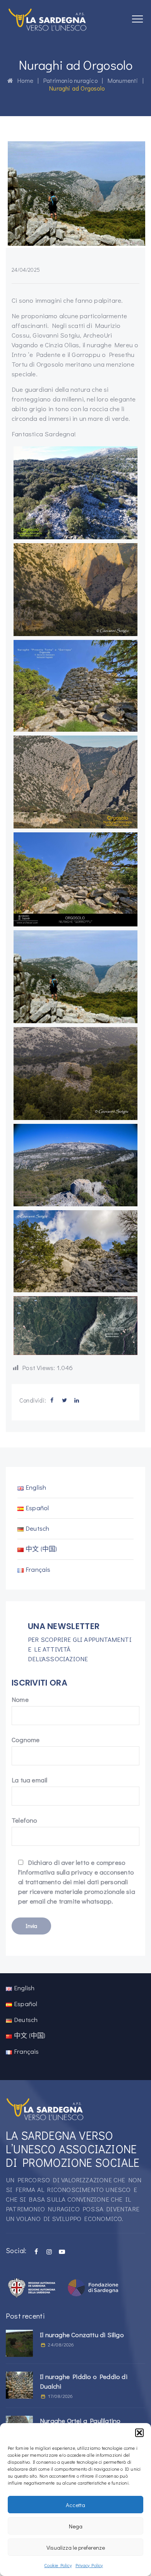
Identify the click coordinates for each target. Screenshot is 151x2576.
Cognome (26, 1740)
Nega (76, 2526)
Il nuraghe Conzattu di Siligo (82, 2335)
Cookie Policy (58, 2565)
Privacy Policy (89, 2565)
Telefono (25, 1820)
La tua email (29, 1780)
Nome (20, 1699)
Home (23, 80)
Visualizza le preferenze (76, 2547)
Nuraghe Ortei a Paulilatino (80, 2421)
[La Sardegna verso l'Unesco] (48, 19)
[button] (139, 2433)
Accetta (75, 2505)
